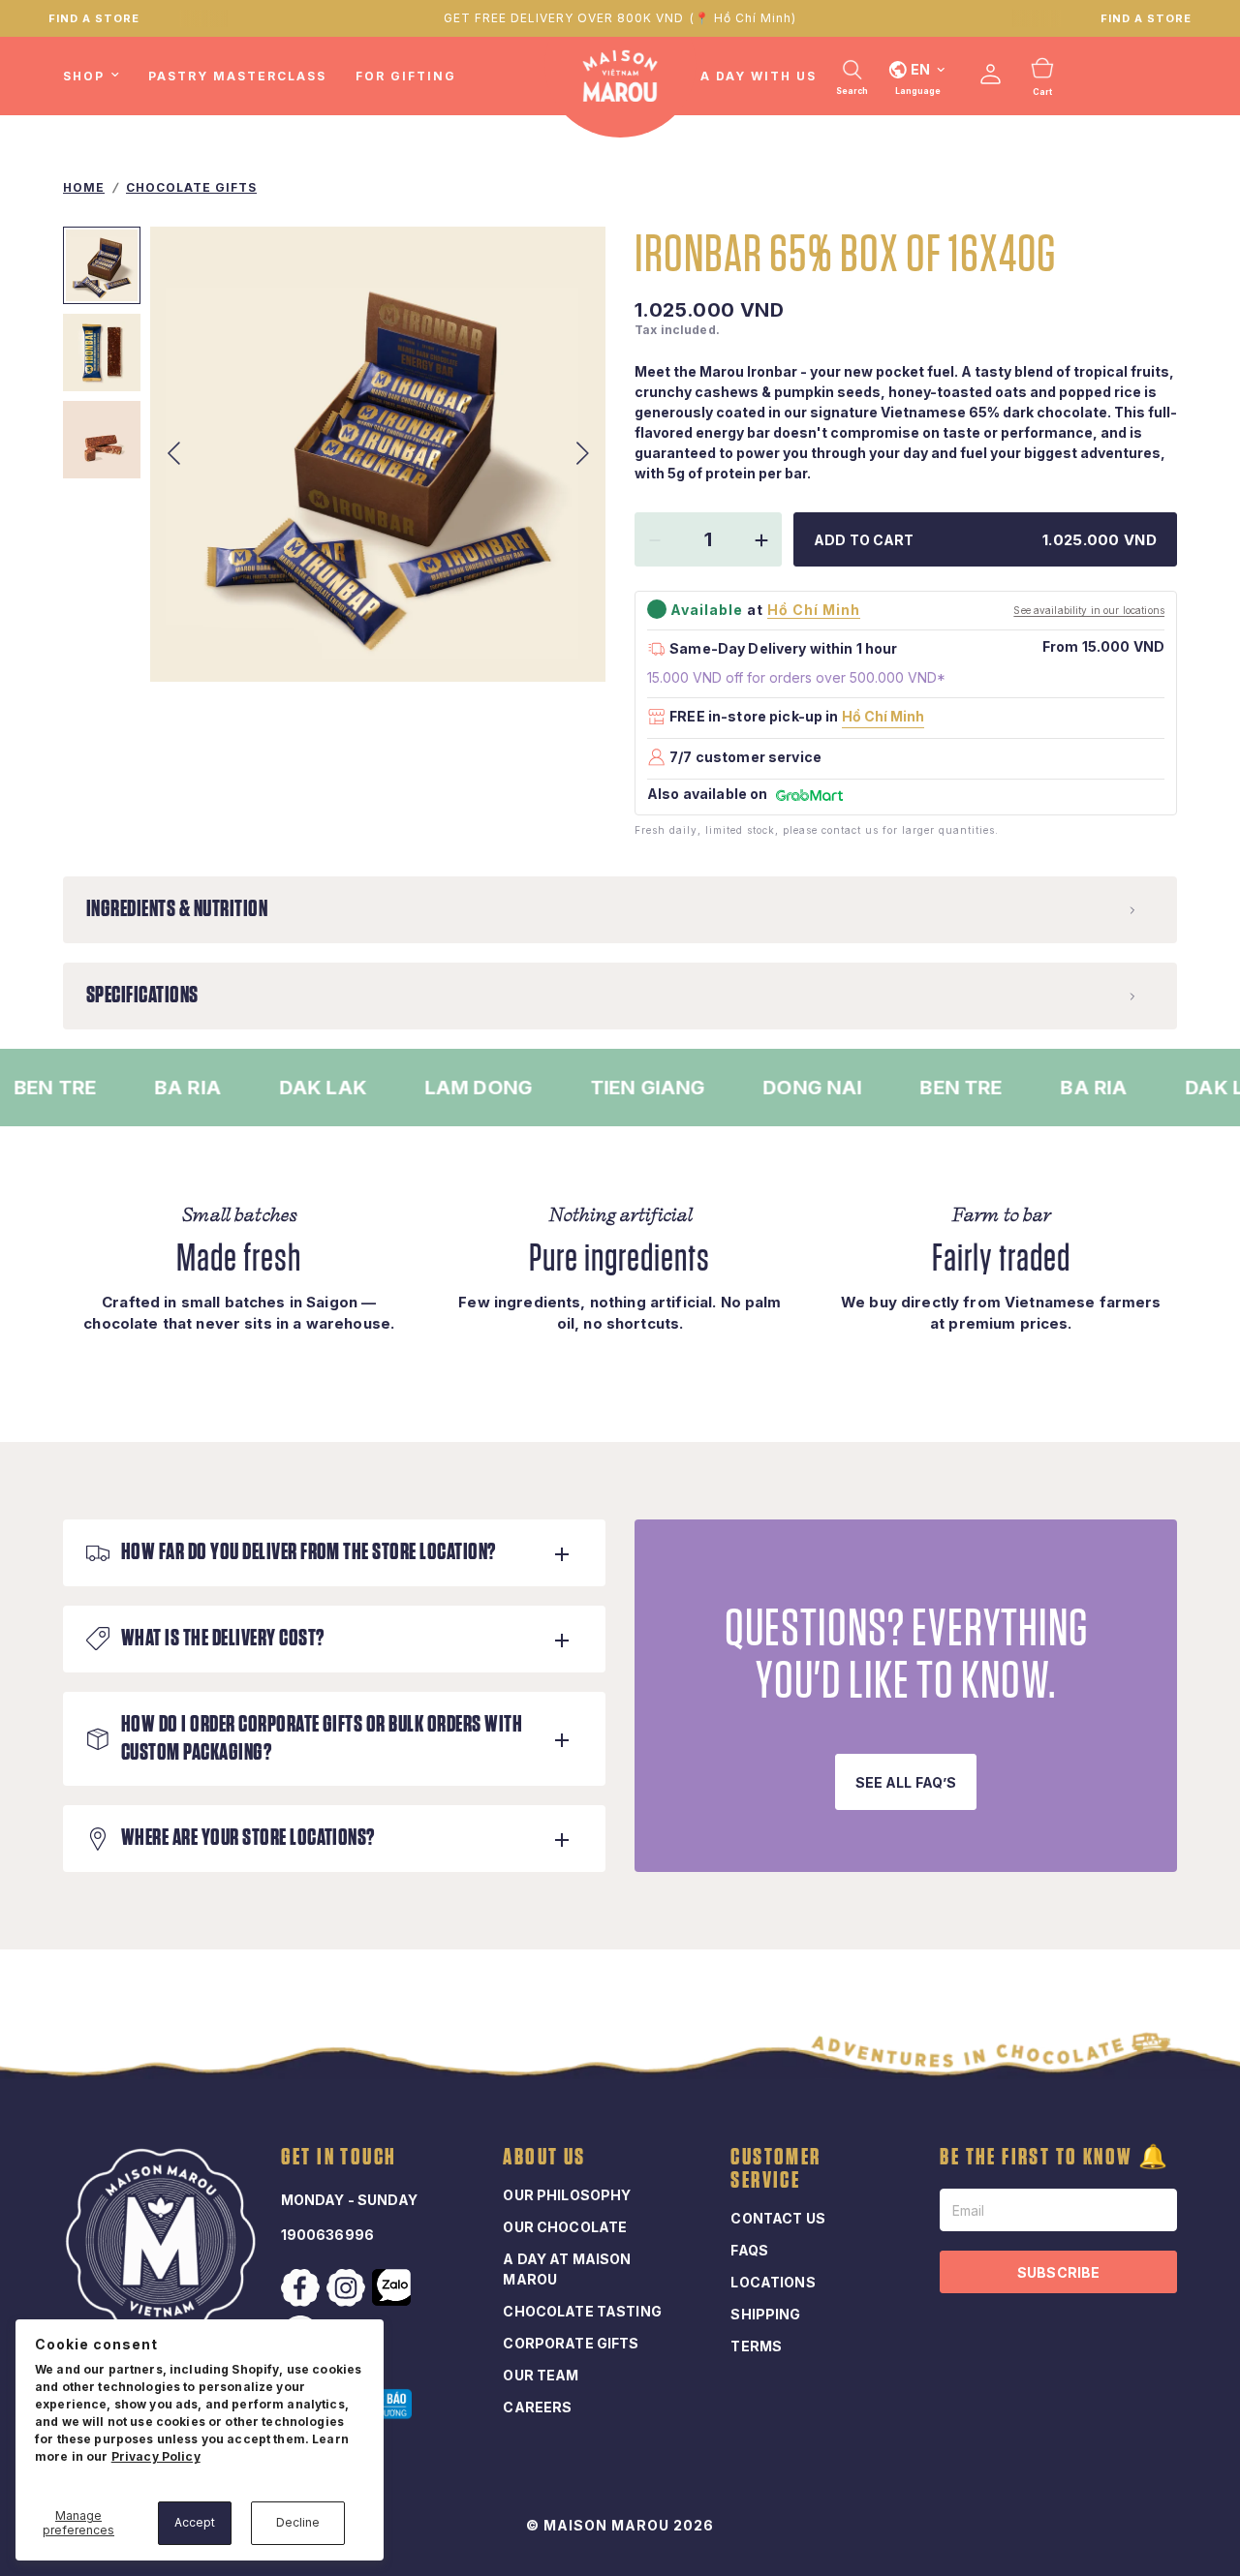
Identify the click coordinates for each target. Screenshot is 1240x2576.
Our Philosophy (567, 2195)
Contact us (777, 2218)
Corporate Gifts (571, 2343)
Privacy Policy (156, 2456)
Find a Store (1146, 18)
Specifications (142, 996)
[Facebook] (302, 2288)
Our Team (541, 2375)
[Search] (852, 70)
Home (84, 187)
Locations (773, 2282)
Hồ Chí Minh (883, 716)
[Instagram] (348, 2288)
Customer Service (775, 2169)
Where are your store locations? (248, 1838)
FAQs (749, 2250)
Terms (756, 2346)
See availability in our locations (1089, 610)
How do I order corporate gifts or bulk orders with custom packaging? (322, 1739)
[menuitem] (98, 76)
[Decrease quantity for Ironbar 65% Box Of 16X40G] (655, 540)
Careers (537, 2407)
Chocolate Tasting (582, 2311)
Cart (1042, 92)
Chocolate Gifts (191, 187)
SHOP (84, 76)
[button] (906, 1782)
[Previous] (173, 454)
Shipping (765, 2314)
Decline (298, 2522)
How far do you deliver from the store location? (309, 1552)
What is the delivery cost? (222, 1639)
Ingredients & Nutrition (177, 909)
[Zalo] (393, 2287)
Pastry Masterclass (237, 76)
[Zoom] (565, 641)
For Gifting (406, 76)
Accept (195, 2522)
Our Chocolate (565, 2227)
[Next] (582, 454)
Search (852, 91)
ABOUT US (544, 2158)
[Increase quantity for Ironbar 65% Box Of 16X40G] (761, 540)
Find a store (94, 18)
